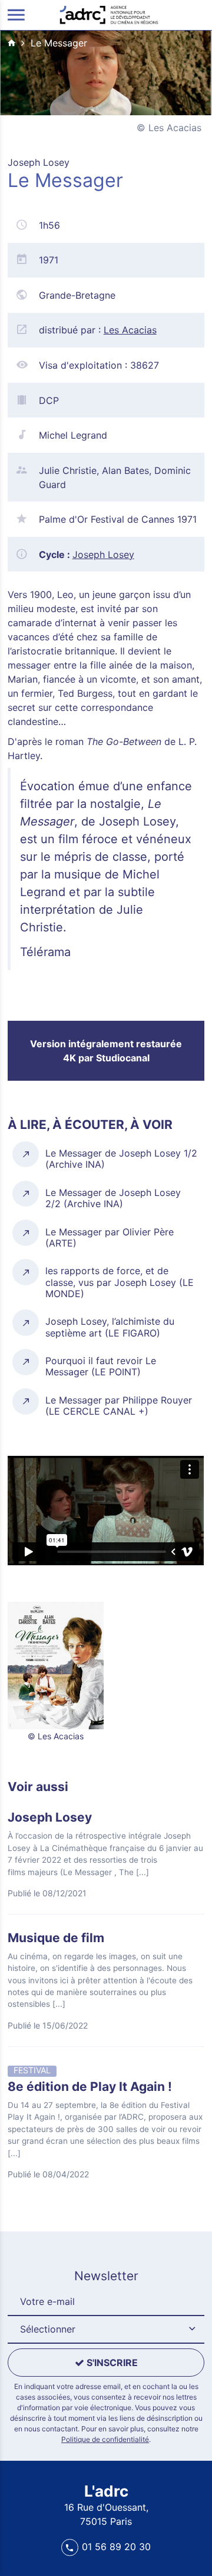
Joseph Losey (103, 554)
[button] (106, 2330)
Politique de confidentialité (105, 2439)
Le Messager (59, 43)
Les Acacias (130, 330)
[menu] (16, 15)
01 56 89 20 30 (116, 2547)
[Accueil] (109, 14)
